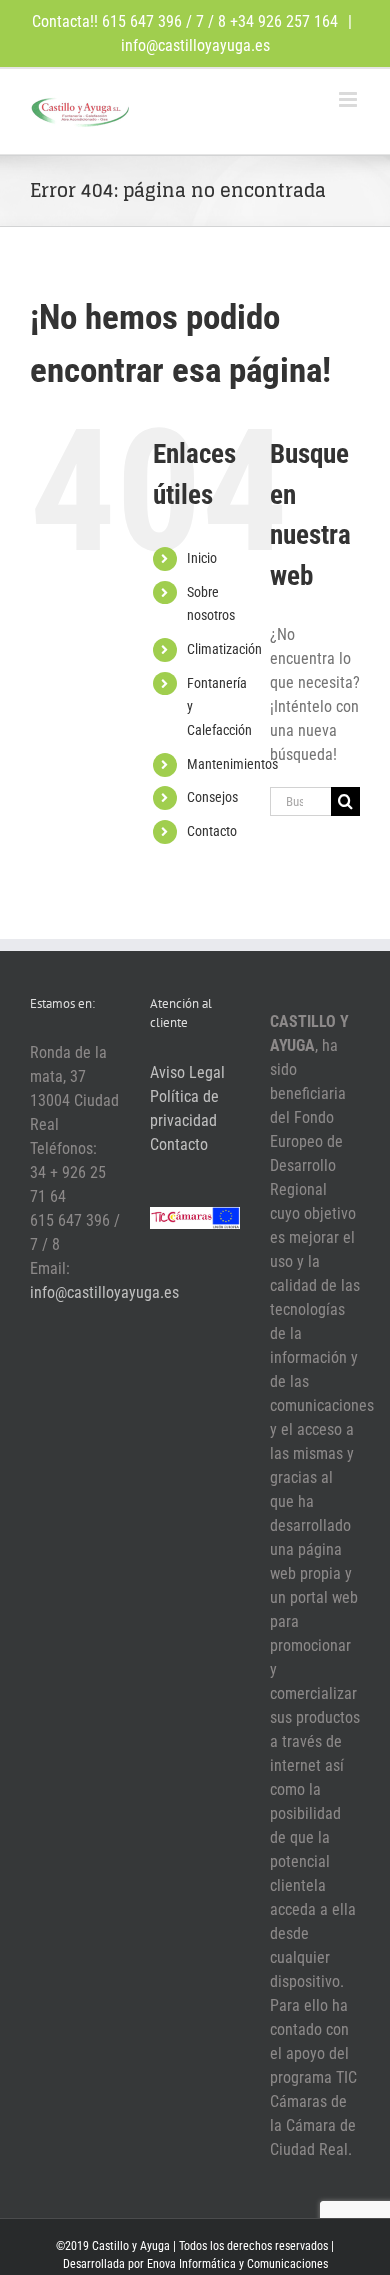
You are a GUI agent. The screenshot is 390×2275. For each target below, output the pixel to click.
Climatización (224, 649)
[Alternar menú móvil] (349, 99)
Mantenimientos (232, 764)
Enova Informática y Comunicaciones (237, 2264)
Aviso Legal (187, 1072)
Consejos (212, 797)
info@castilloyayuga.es (195, 45)
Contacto (212, 831)
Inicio (202, 558)
